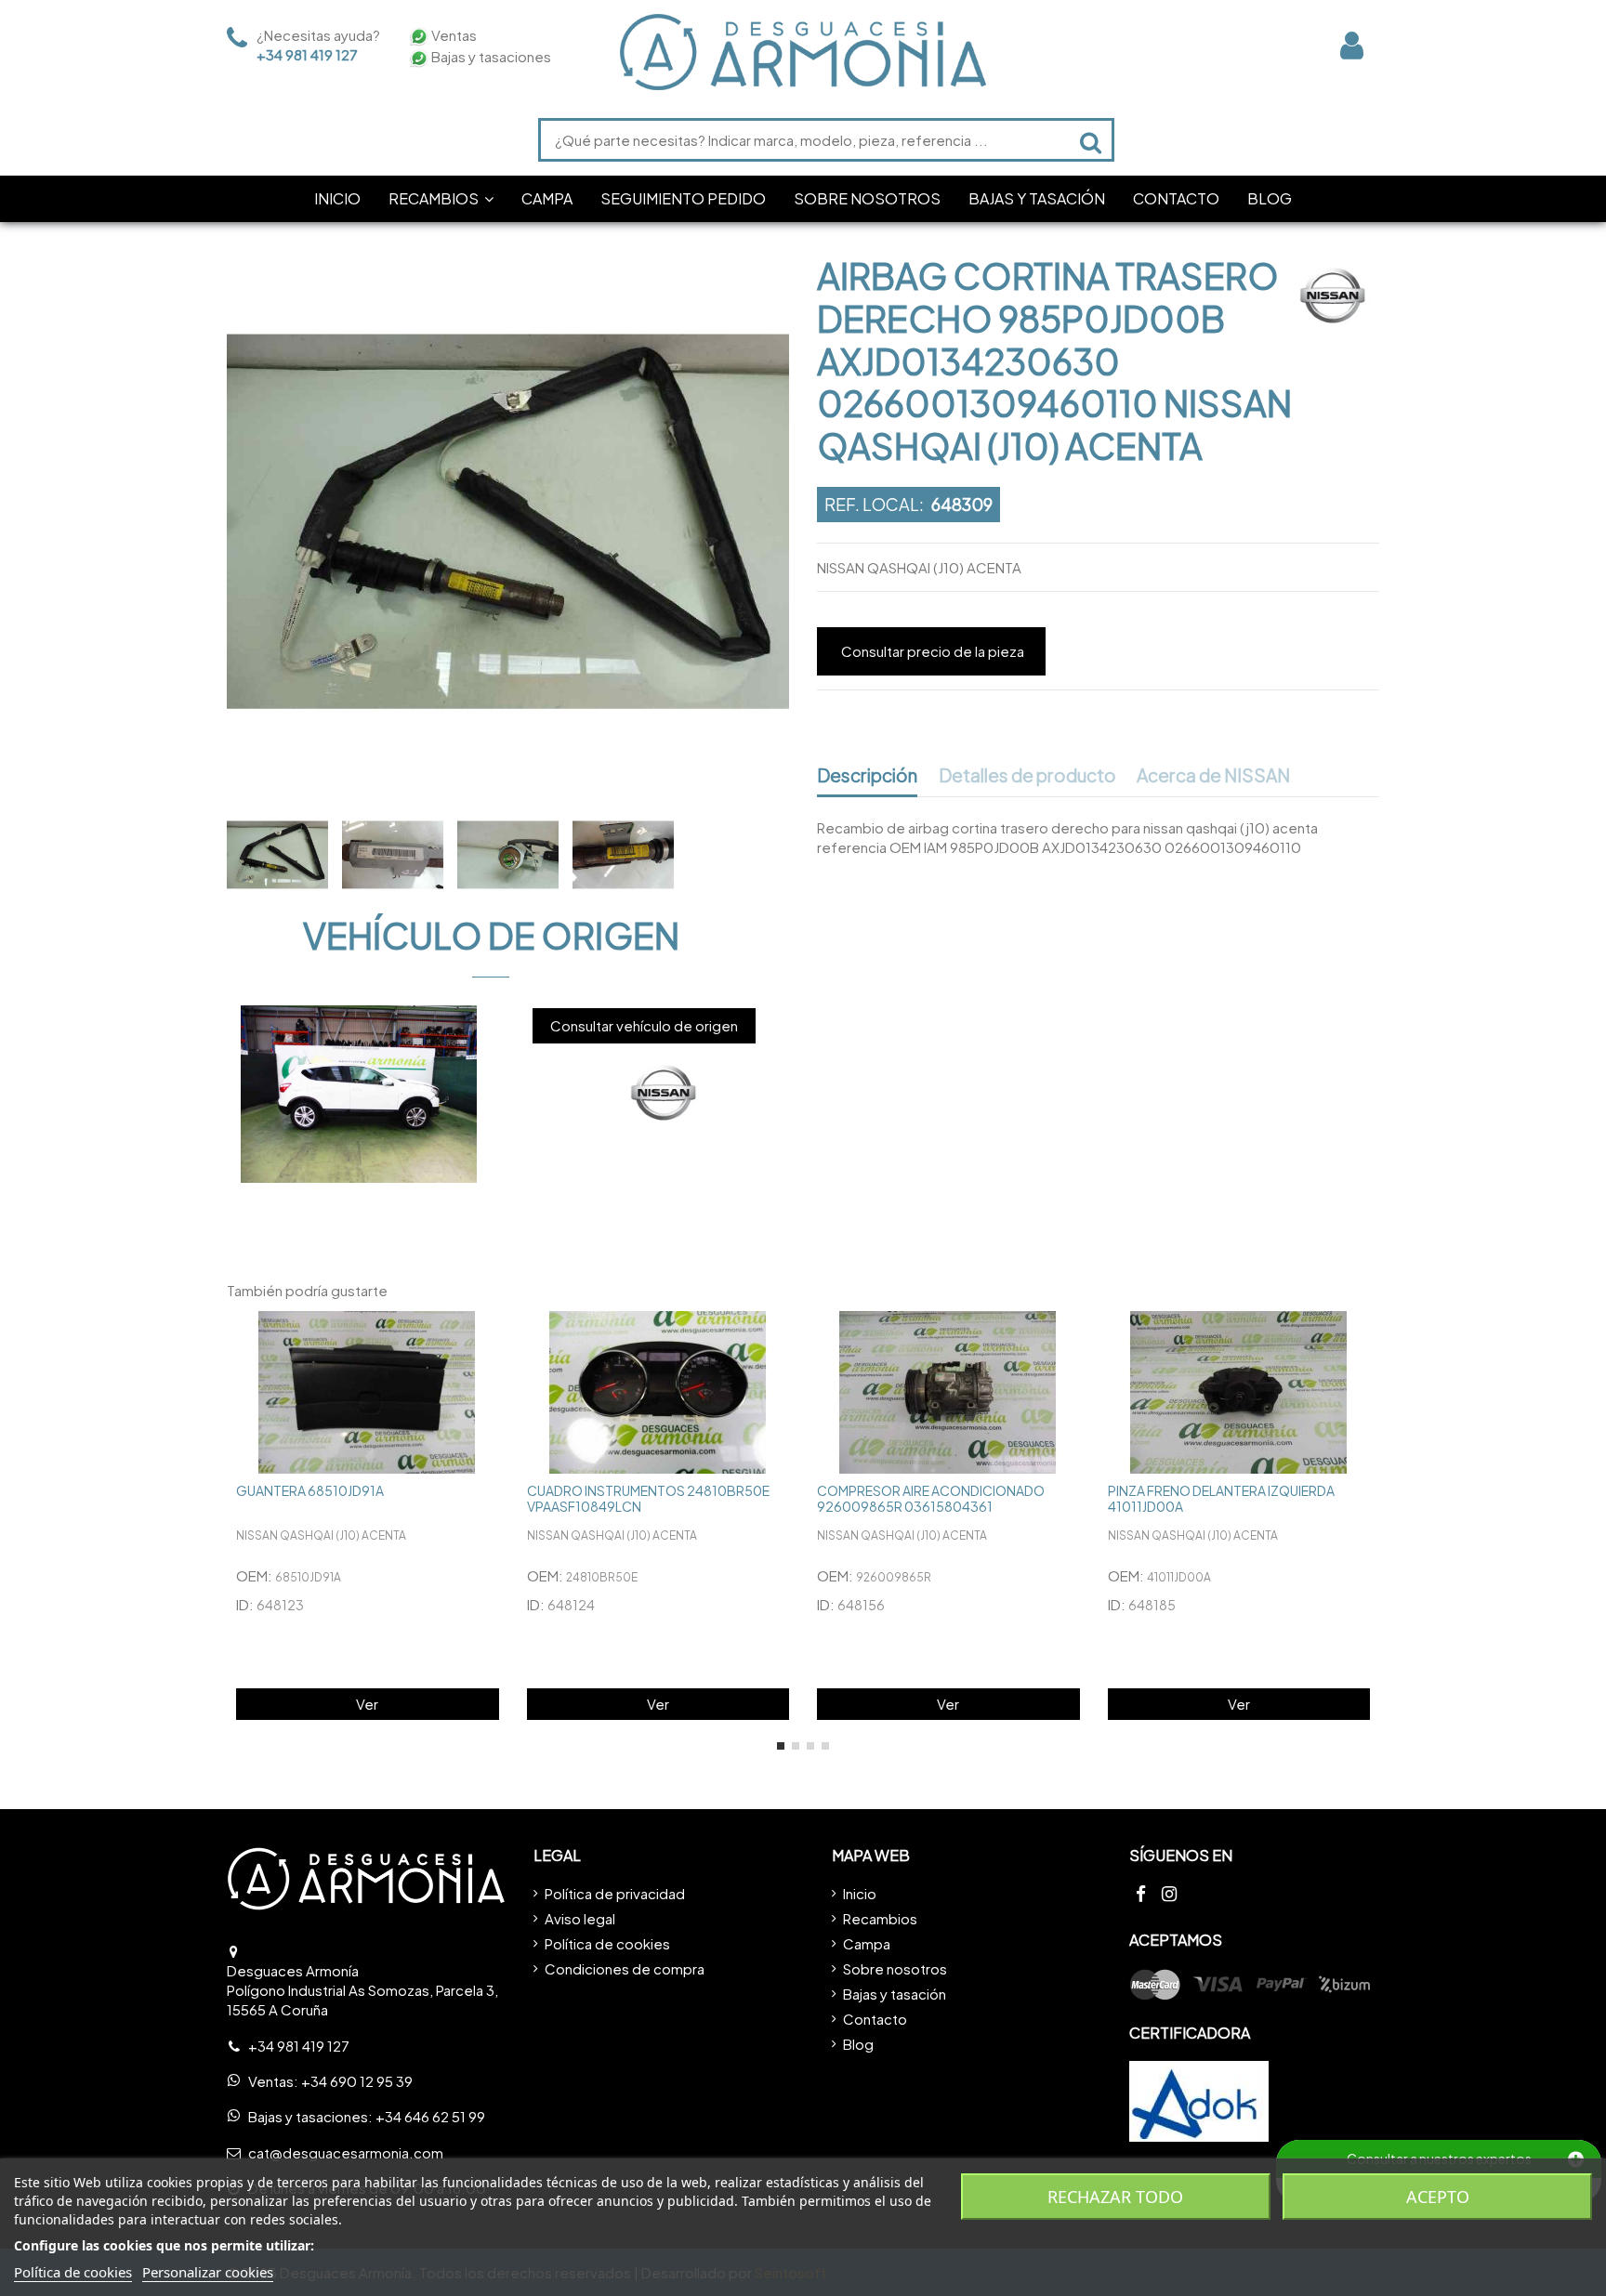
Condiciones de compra (625, 1968)
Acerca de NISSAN (1213, 776)
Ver (367, 1704)
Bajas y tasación (895, 1994)
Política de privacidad (615, 1893)
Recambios (880, 1918)
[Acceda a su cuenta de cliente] (1352, 45)
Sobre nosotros (895, 1968)
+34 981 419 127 (307, 54)
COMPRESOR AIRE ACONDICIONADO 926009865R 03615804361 (931, 1498)
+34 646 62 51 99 (430, 2116)
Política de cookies (607, 1943)
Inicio (860, 1893)
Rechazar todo (1115, 2197)
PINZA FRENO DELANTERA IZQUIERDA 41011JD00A (1221, 1498)
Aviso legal (580, 1918)
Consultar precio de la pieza (933, 651)
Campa (867, 1943)
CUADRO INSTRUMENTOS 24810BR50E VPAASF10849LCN (648, 1498)
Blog (858, 2044)
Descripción (867, 776)
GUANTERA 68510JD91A (310, 1490)
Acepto (1438, 2197)
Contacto (875, 2019)
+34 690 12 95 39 (357, 2081)
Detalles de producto (1027, 776)
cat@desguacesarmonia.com (346, 2152)
